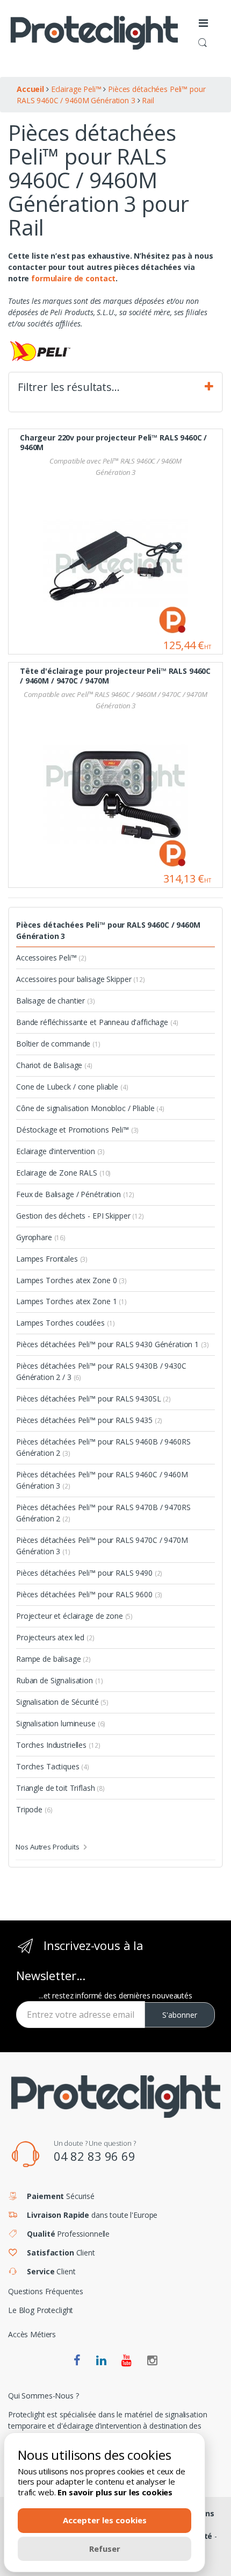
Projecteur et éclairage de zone (74, 1616)
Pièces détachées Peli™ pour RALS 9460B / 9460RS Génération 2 (103, 1447)
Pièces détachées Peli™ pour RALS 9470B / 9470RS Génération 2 (103, 1513)
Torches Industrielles (58, 1745)
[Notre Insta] (152, 2361)
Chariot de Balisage (54, 1065)
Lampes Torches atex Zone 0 (71, 1280)
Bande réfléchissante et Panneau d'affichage (97, 1022)
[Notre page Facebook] (77, 2361)
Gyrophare (41, 1237)
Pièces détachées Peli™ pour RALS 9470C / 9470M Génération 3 (102, 1546)
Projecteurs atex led (55, 1637)
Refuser (105, 2549)
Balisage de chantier (56, 1001)
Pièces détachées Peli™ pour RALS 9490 (89, 1573)
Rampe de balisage (53, 1659)
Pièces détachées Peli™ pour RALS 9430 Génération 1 (112, 1344)
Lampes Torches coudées (65, 1323)
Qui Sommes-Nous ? (44, 2396)
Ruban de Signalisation (59, 1680)
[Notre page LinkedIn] (101, 2361)
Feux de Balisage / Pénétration (75, 1194)
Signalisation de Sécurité (62, 1702)
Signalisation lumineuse (61, 1723)
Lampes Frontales (52, 1259)
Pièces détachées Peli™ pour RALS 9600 (89, 1594)
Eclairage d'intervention (60, 1151)
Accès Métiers (32, 2334)
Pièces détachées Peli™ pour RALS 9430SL (93, 1399)
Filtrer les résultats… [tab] (69, 387)
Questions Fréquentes (46, 2291)
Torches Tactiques (53, 1766)
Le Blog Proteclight (41, 2310)
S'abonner (180, 2015)
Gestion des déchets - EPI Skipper (80, 1216)
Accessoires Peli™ (51, 958)
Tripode (34, 1809)
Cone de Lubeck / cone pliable (72, 1087)
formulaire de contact (73, 278)
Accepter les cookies (105, 2520)
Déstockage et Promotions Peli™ (77, 1130)
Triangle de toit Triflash (60, 1788)
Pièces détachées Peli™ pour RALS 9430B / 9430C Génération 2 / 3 (101, 1371)
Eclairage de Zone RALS (63, 1173)
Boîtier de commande (58, 1044)
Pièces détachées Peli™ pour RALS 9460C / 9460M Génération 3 (108, 930)
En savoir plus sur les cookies (115, 2492)
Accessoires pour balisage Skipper (81, 979)
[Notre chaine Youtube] (127, 2361)
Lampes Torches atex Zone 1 (71, 1301)
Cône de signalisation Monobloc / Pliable (90, 1108)
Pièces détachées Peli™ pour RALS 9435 (89, 1420)
